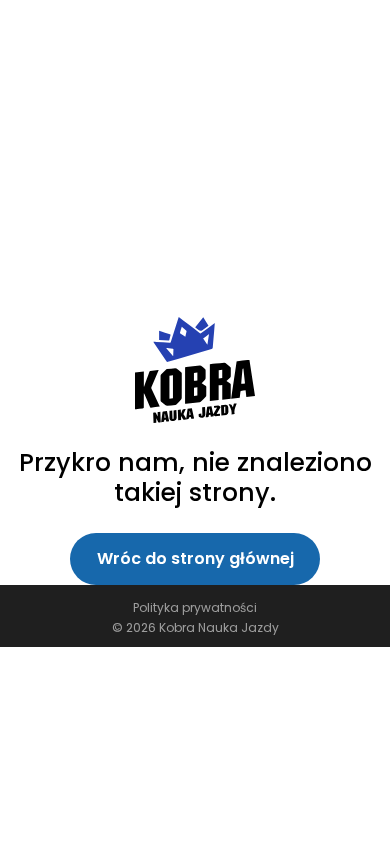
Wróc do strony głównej (195, 558)
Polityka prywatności (195, 607)
